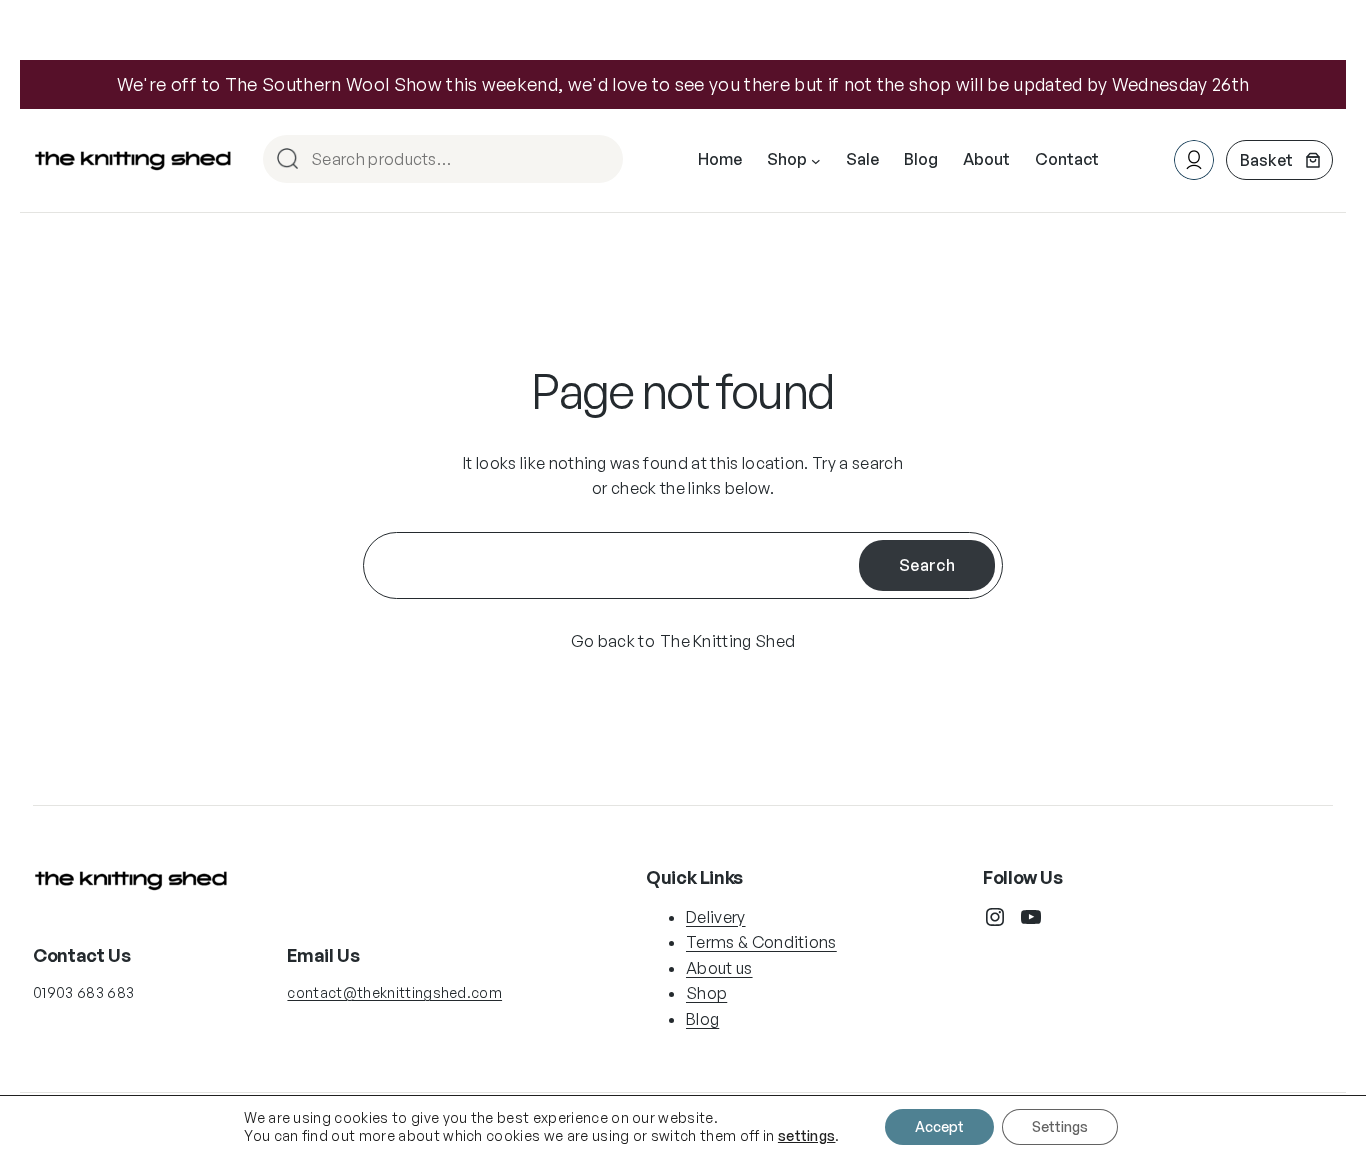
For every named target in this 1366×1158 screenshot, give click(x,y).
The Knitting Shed (727, 641)
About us (719, 968)
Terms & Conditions (761, 942)
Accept (939, 1126)
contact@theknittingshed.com (394, 992)
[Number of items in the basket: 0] (1279, 160)
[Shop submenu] (816, 160)
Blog (702, 1019)
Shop (706, 993)
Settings (1060, 1126)
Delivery (716, 917)
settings (807, 1135)
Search (599, 160)
